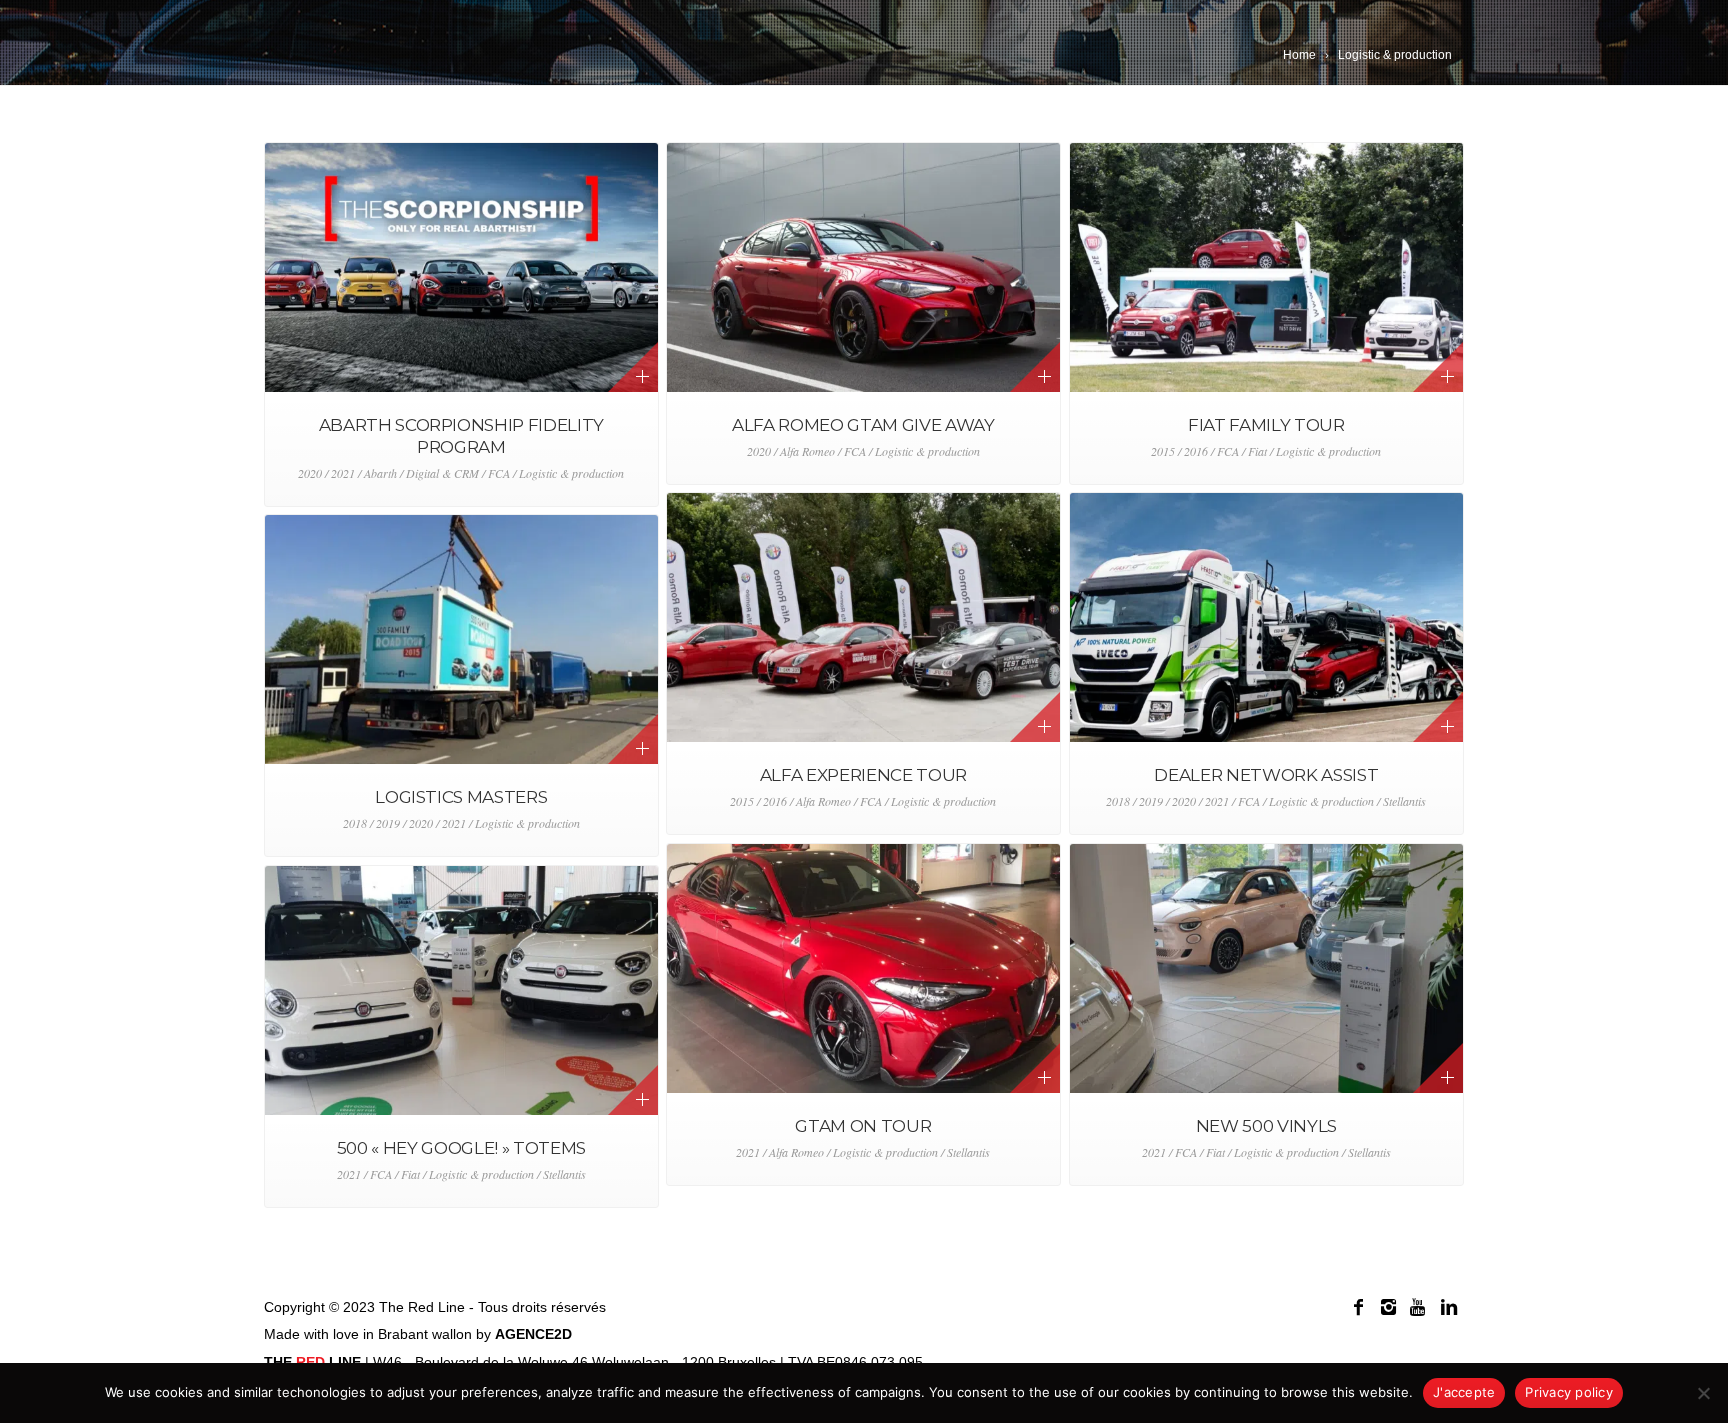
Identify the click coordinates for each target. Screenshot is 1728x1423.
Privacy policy (1569, 1392)
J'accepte (1464, 1392)
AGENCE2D (533, 1334)
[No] (1703, 1393)
